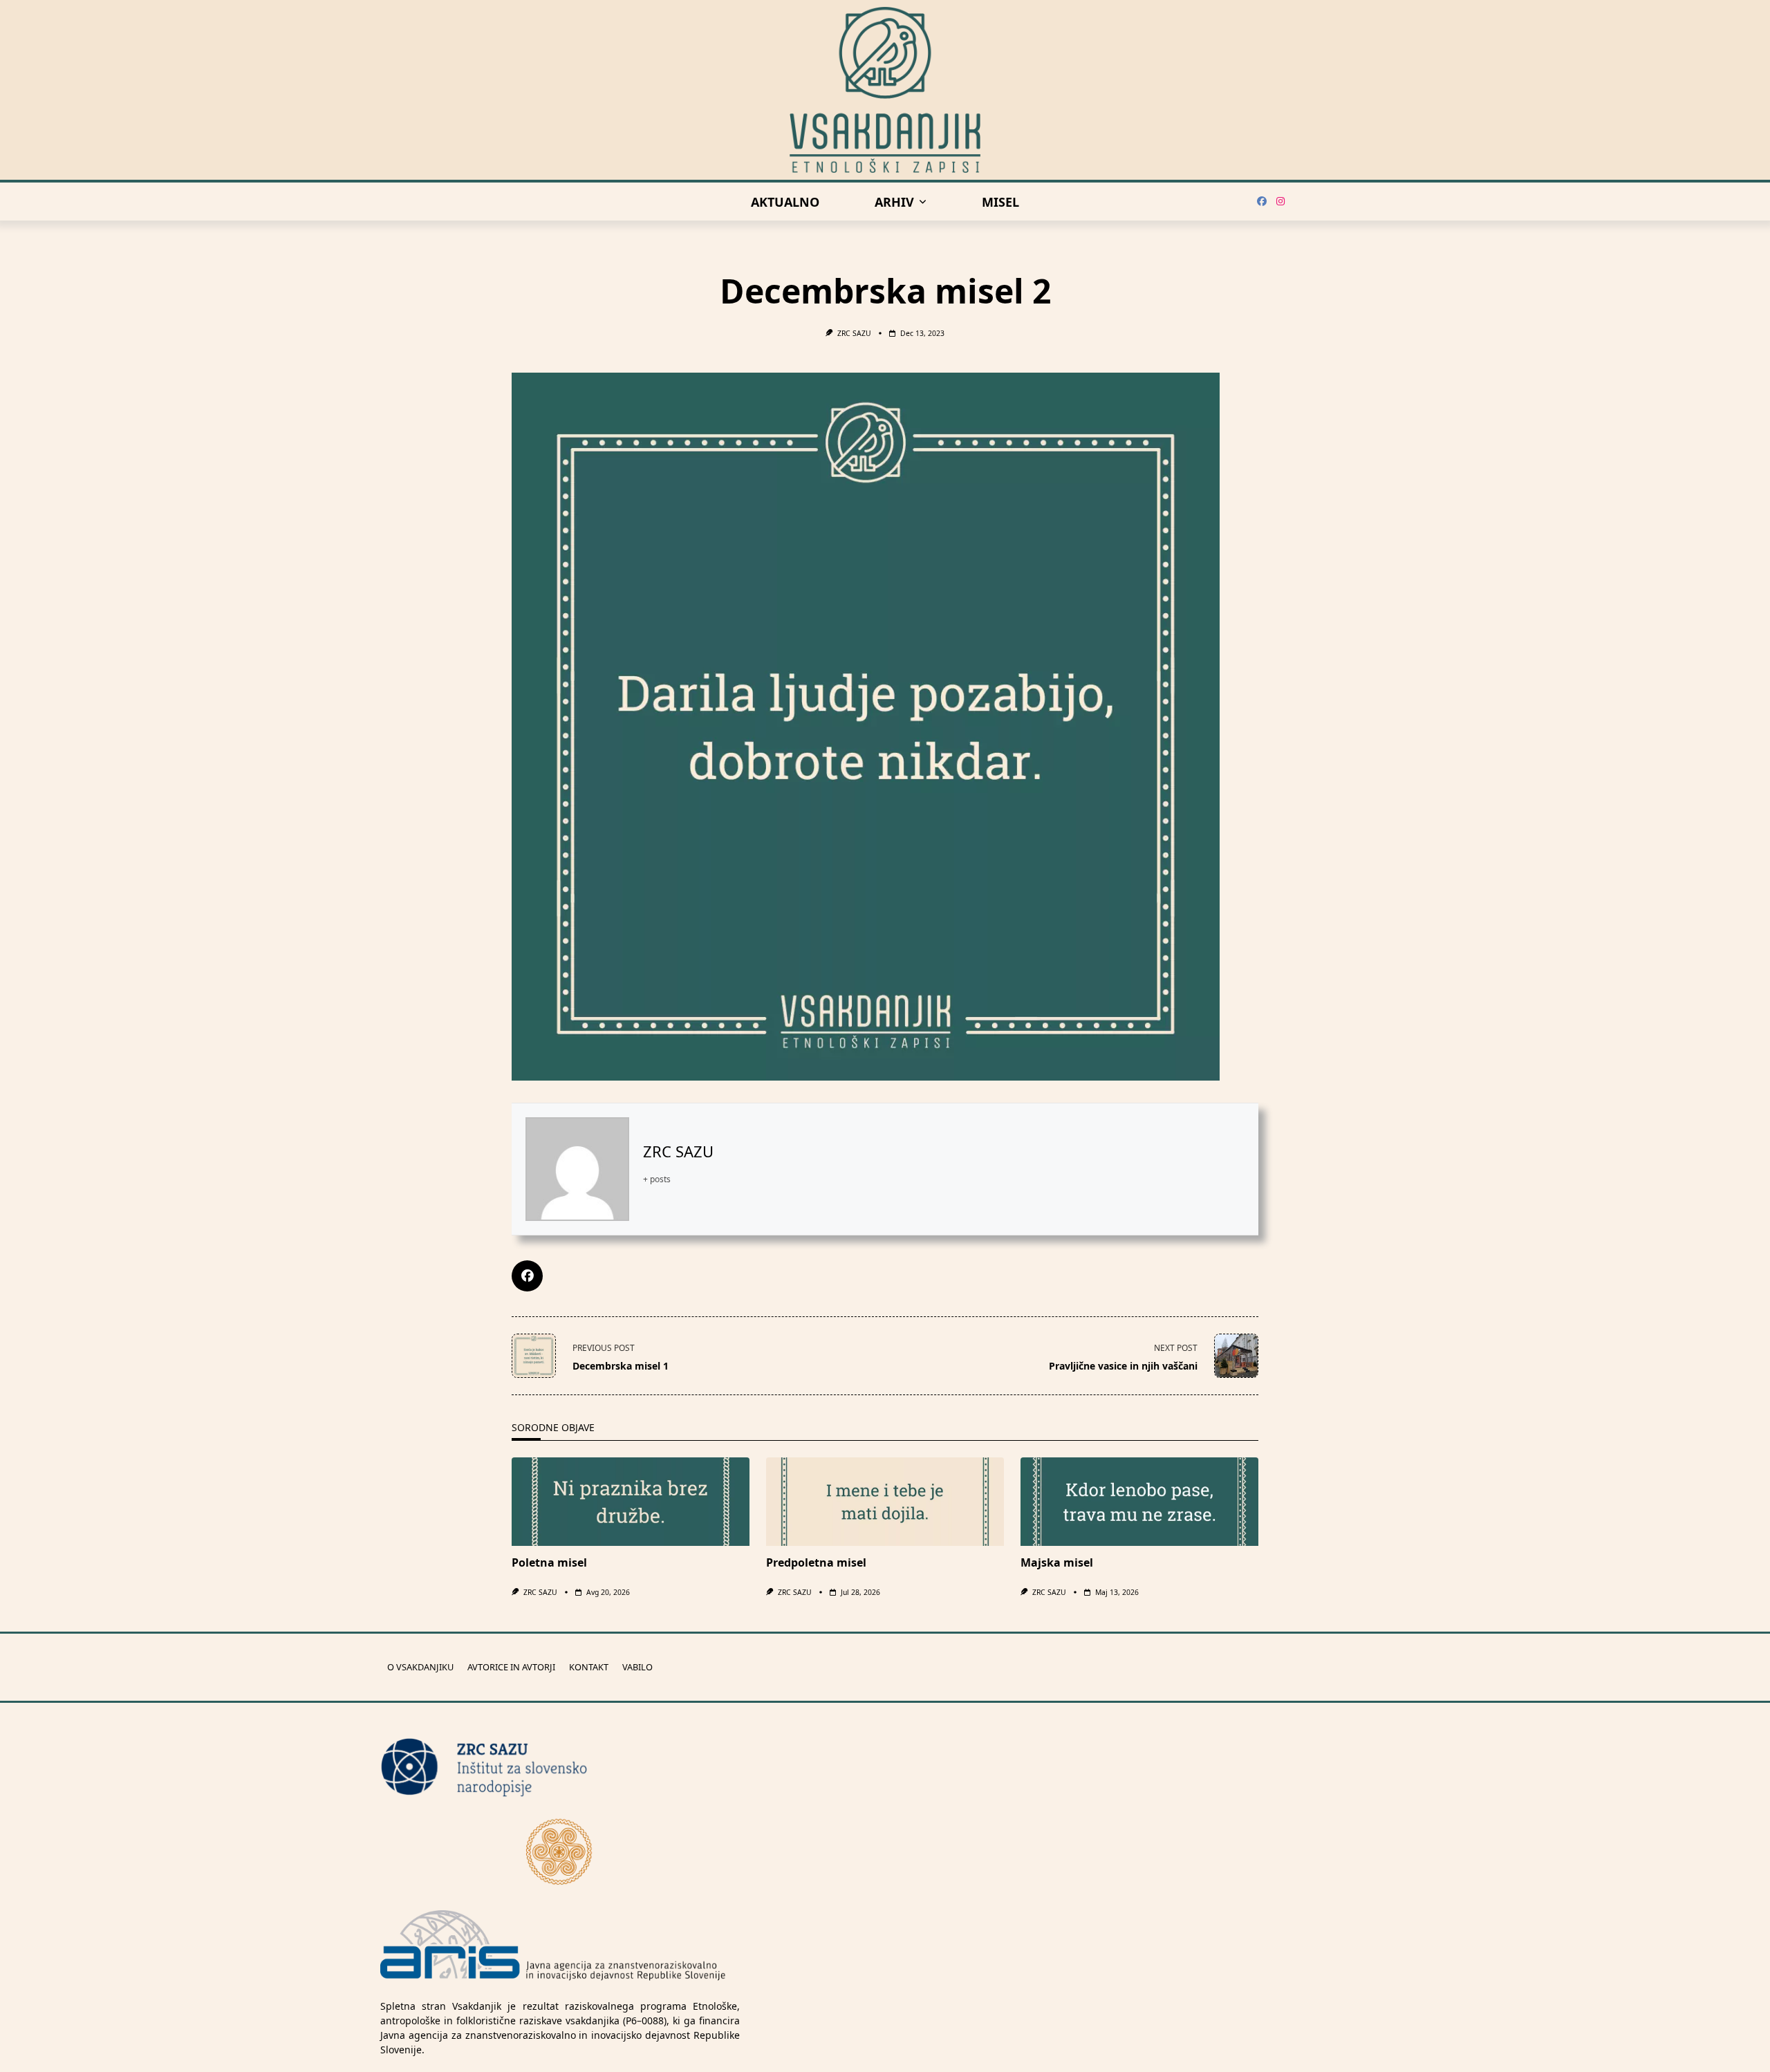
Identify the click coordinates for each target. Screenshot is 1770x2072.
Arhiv (894, 202)
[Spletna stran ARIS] (553, 1946)
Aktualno (785, 202)
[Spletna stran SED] (560, 1851)
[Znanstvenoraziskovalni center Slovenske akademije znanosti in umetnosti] (560, 1767)
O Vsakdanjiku (420, 1668)
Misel (1000, 202)
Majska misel (1057, 1562)
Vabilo (637, 1668)
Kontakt (589, 1668)
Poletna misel (549, 1562)
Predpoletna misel (816, 1562)
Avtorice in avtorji (511, 1668)
